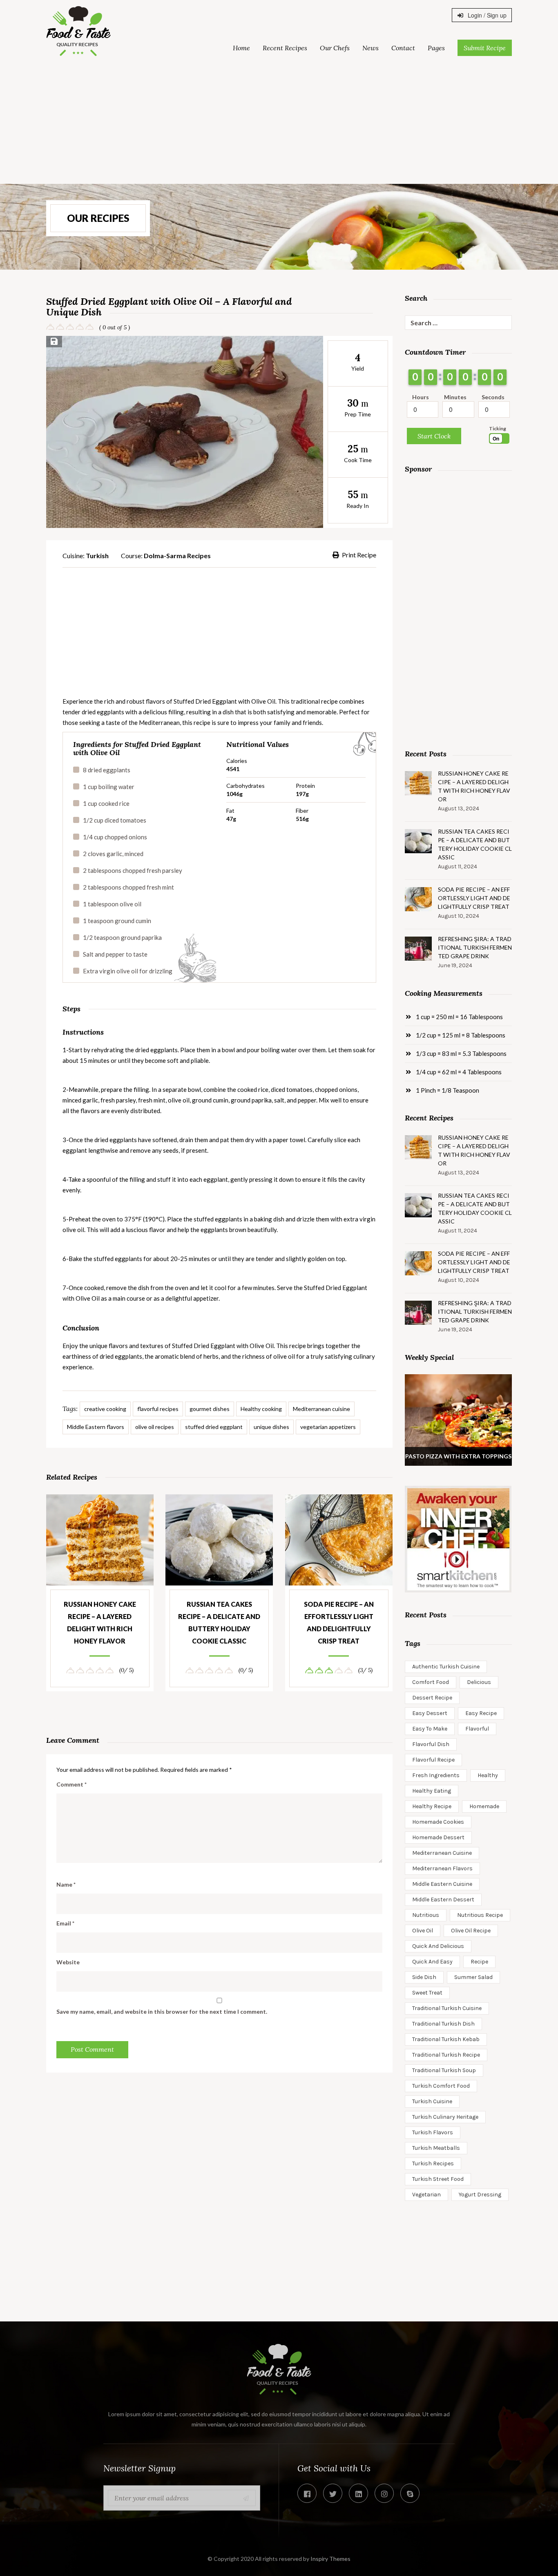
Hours (421, 397)
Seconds (493, 397)
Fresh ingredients (436, 1775)
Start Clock (434, 436)
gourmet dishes (210, 1409)
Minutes (455, 397)
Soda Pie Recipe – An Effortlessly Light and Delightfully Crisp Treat (339, 1622)
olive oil (423, 1931)
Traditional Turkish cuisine (447, 2008)
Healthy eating (432, 1791)
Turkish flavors (433, 2132)
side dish (424, 1977)
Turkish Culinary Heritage (445, 2117)
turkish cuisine (432, 2101)
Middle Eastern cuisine (442, 1884)
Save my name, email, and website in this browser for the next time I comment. (162, 2011)
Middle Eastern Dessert (443, 1900)
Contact (403, 48)
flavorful (477, 1729)
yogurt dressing (480, 2195)
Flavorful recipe (433, 1760)
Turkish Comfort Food (441, 2086)
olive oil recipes (155, 1427)
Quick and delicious (438, 1946)
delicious (479, 1682)
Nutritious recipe (480, 1915)
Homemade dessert (438, 1837)
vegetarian (426, 2195)
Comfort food (431, 1682)
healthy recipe (432, 1806)
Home (241, 48)
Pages (436, 48)
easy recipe (481, 1713)
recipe (479, 1962)
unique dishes (271, 1427)
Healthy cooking (261, 1409)
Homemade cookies (438, 1822)
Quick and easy (432, 1962)
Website (68, 1962)
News (371, 48)
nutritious (426, 1915)
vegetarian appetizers (328, 1427)
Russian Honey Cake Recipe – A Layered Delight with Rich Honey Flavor (100, 1622)
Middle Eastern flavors (96, 1427)
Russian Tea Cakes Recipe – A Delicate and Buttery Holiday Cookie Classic (219, 1622)
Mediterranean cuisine (321, 1409)
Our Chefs (335, 48)
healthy (488, 1775)
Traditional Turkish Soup (444, 2070)
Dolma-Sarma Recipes (177, 556)
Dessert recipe (432, 1698)
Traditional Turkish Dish (443, 2024)
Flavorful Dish (431, 1744)
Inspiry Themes (330, 2559)
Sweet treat (427, 1993)
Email (65, 1923)
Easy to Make (430, 1729)
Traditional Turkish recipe (446, 2055)
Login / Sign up (486, 15)
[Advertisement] (279, 123)
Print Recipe (359, 555)
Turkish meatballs (436, 2148)
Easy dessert (430, 1713)
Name (66, 1884)
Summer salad (473, 1977)
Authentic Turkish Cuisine (446, 1667)
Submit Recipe (485, 48)
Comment (71, 1784)
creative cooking (105, 1409)
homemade (484, 1806)
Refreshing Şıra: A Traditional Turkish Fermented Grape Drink (475, 947)
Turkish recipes (433, 2163)
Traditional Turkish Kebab (446, 2039)
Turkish (97, 556)
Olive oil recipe (471, 1931)
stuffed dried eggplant (214, 1427)
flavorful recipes (158, 1409)
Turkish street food (438, 2179)
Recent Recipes (285, 48)
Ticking (498, 428)
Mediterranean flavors (442, 1868)
